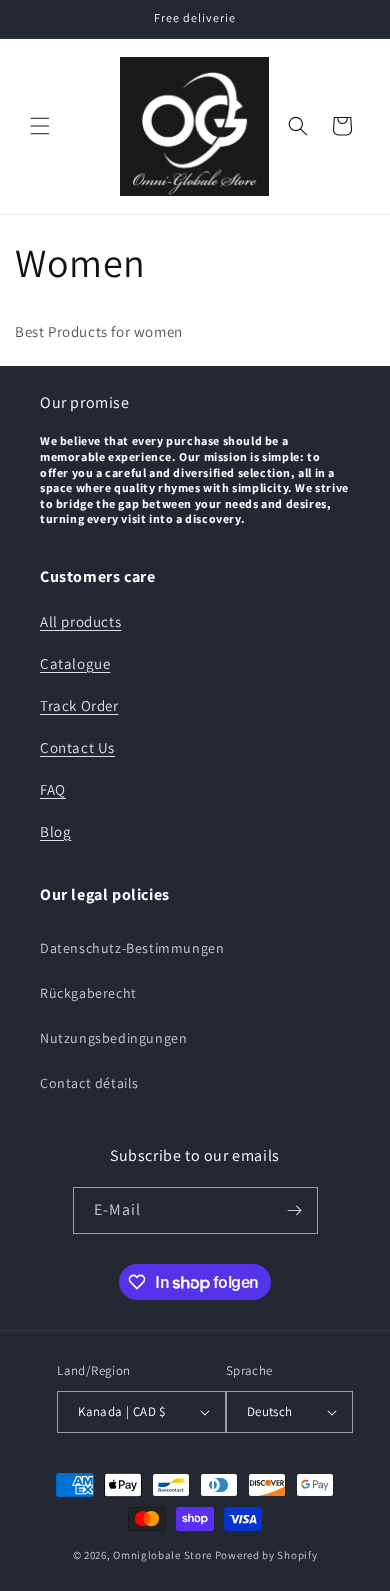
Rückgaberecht (88, 993)
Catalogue (75, 663)
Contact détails (89, 1083)
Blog (55, 831)
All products (80, 621)
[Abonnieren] (295, 1210)
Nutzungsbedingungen (113, 1038)
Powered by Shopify (266, 1555)
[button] (40, 126)
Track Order (79, 705)
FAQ (53, 789)
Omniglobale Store (162, 1555)
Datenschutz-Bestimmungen (132, 948)
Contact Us (77, 747)
